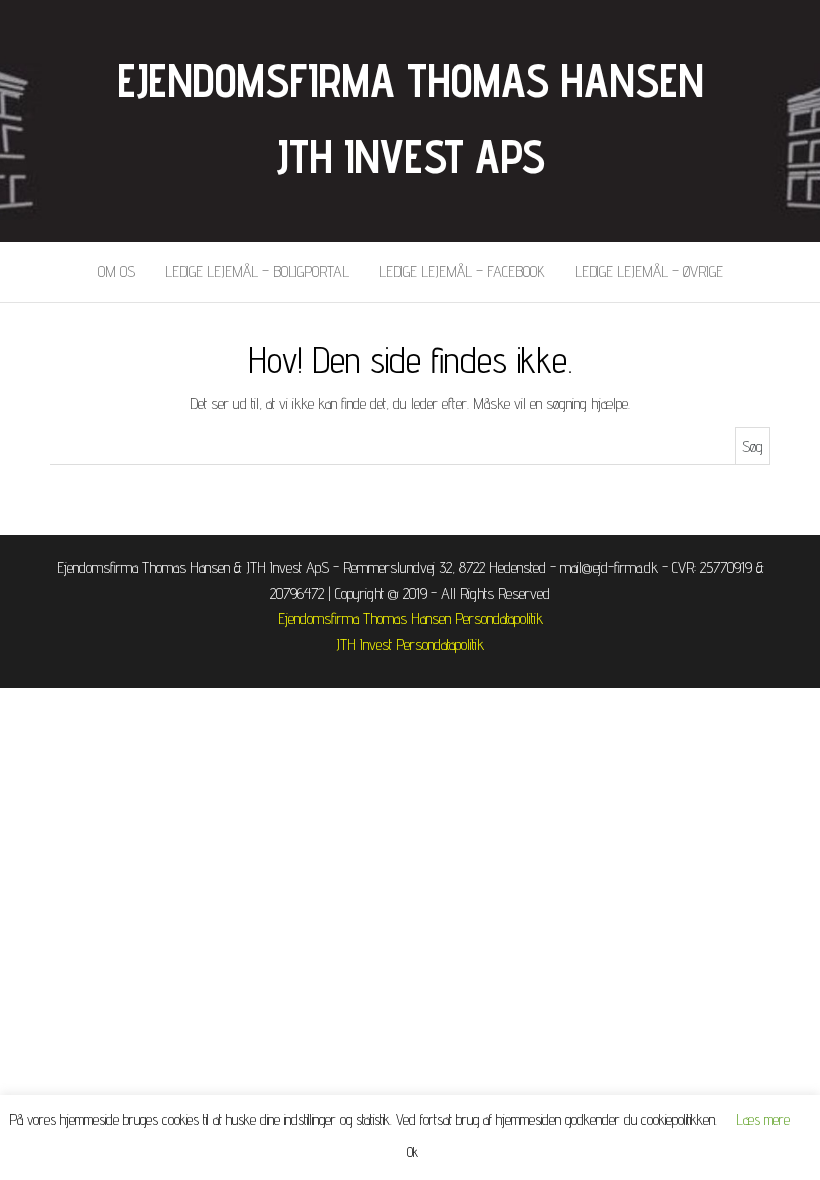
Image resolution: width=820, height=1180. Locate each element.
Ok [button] (412, 1152)
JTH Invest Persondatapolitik (410, 644)
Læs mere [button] (763, 1119)
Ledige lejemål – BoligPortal (257, 271)
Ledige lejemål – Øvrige (649, 271)
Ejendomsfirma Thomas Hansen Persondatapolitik (410, 618)
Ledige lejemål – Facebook (462, 271)
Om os (116, 271)
